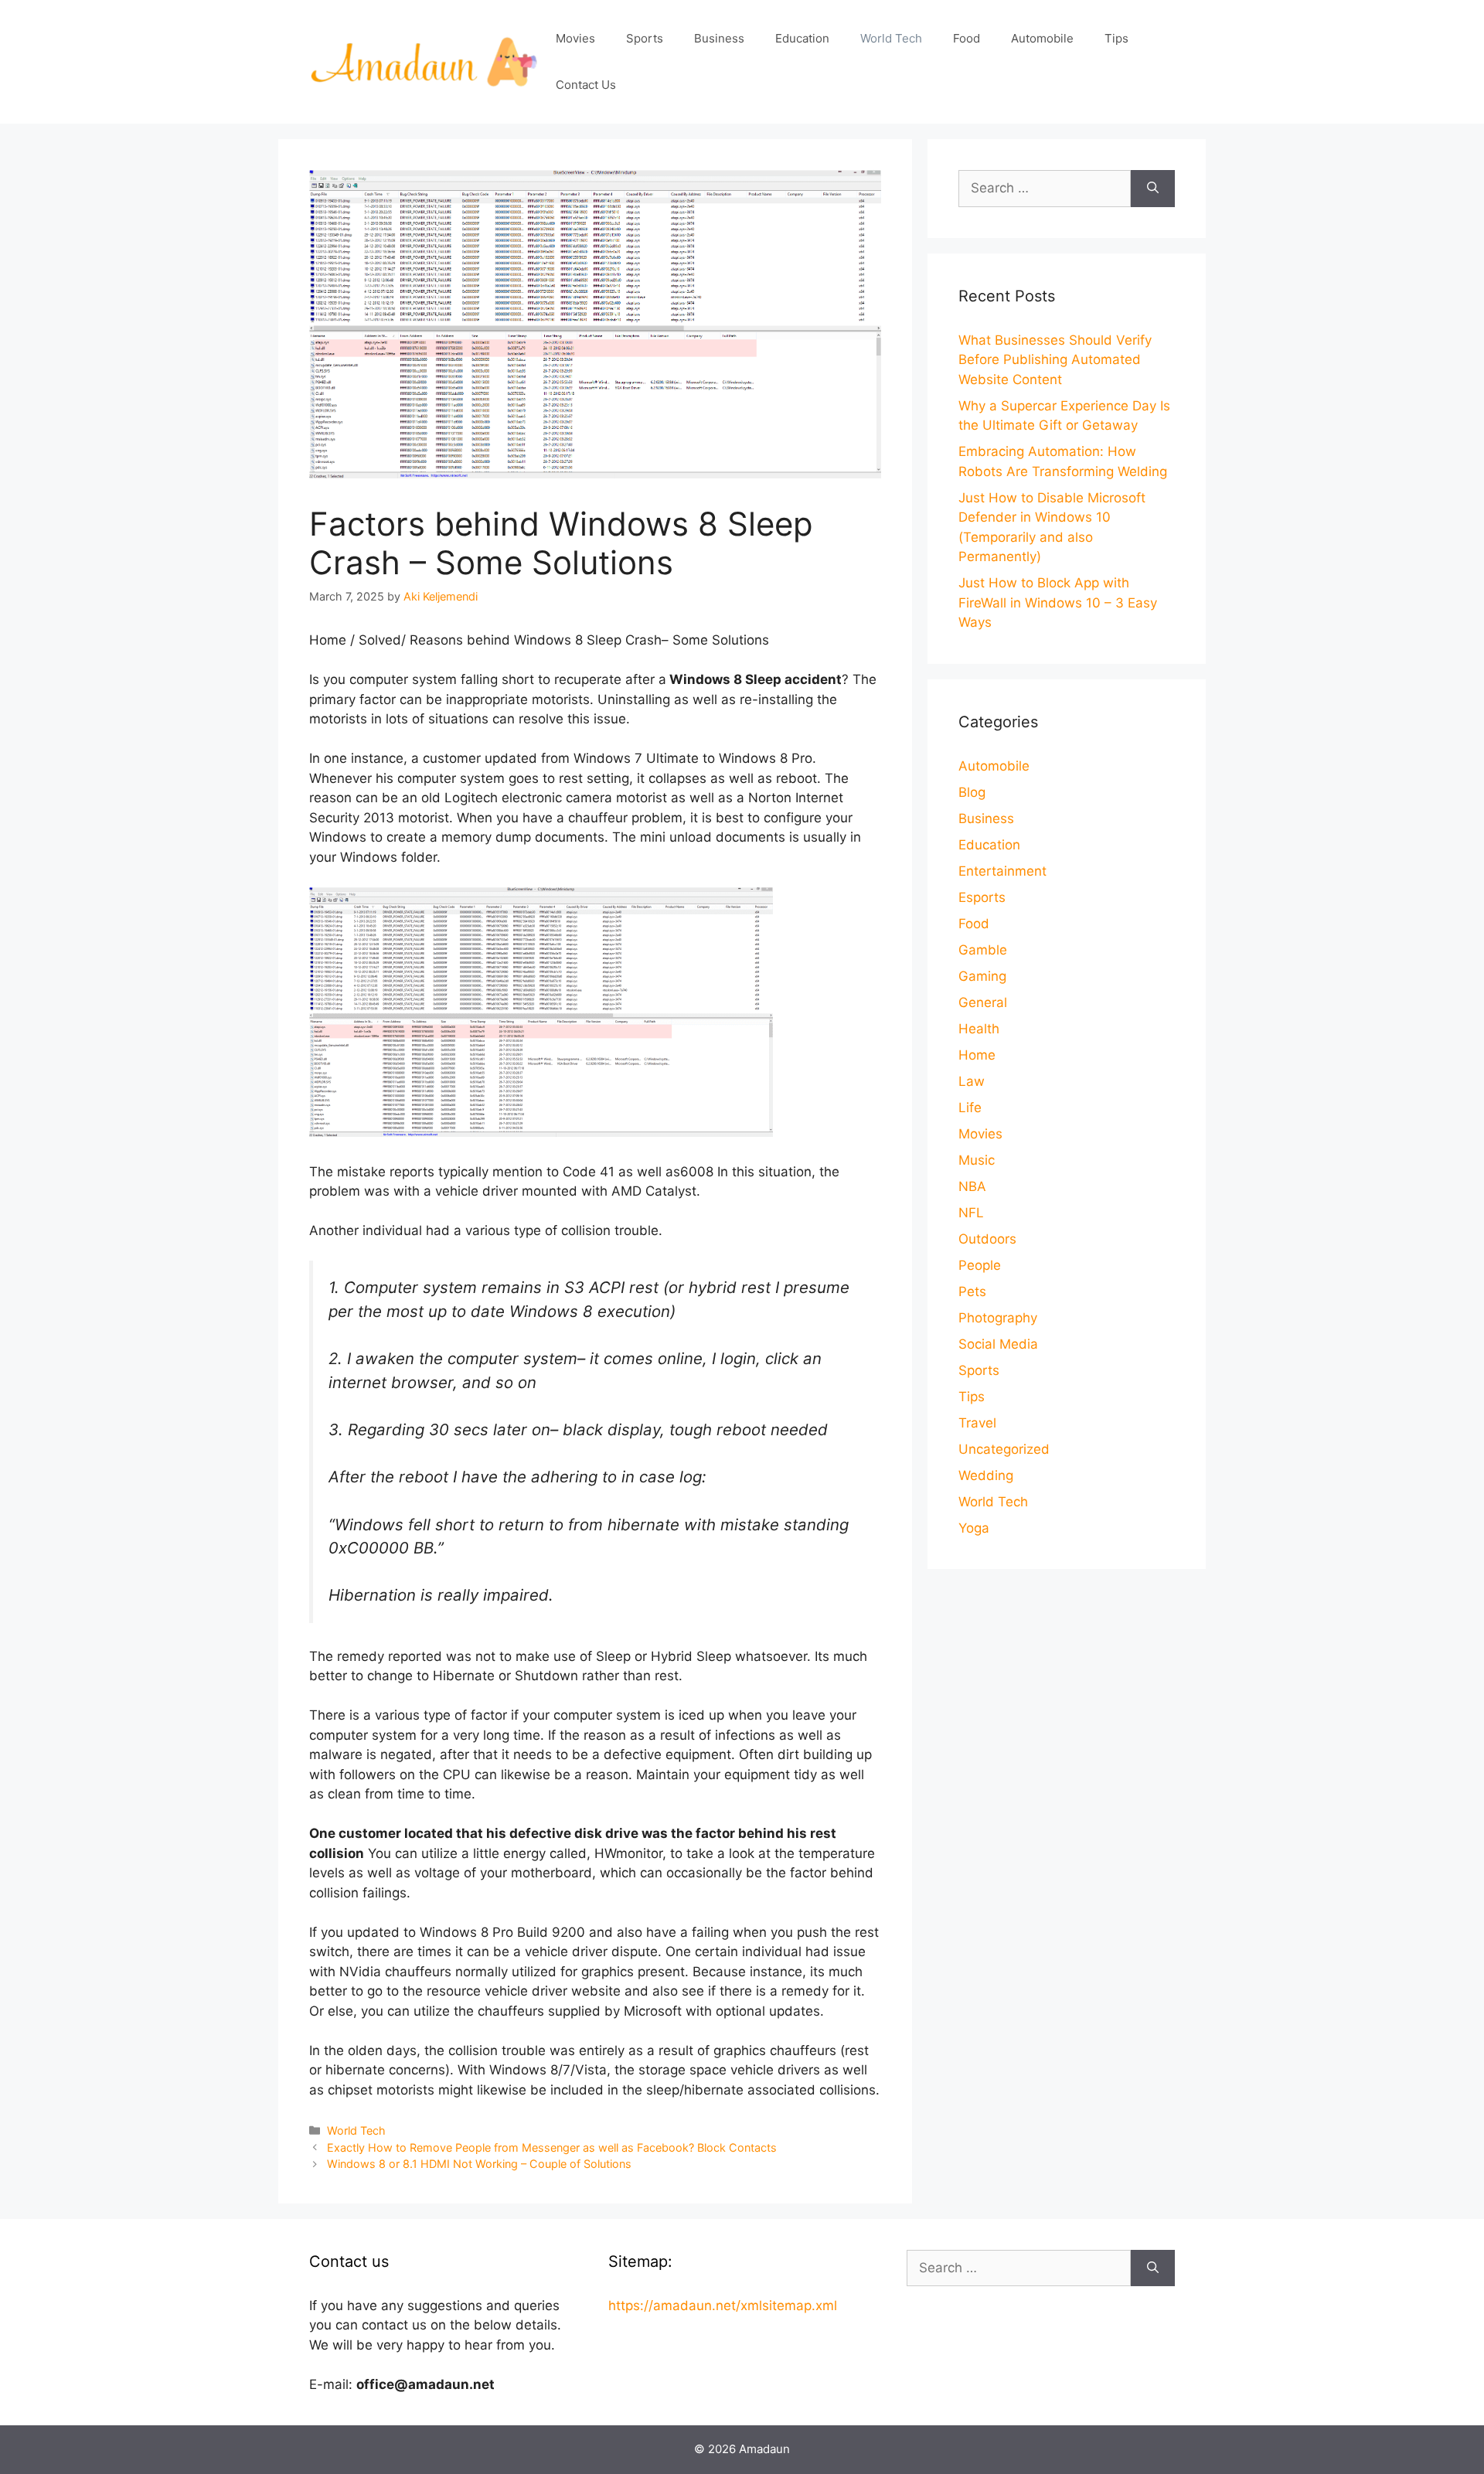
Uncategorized (1004, 1449)
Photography (998, 1318)
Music (977, 1160)
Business (719, 38)
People (980, 1265)
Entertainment (1002, 871)
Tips (1116, 38)
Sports (645, 38)
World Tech (891, 38)
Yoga (974, 1528)
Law (972, 1081)
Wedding (986, 1475)
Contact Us (586, 85)
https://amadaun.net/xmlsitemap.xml (723, 2306)
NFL (971, 1213)
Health (979, 1029)
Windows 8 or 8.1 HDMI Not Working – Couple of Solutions (479, 2164)
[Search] (1153, 189)
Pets (972, 1291)
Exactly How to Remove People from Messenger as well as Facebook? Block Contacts (552, 2147)
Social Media (998, 1344)
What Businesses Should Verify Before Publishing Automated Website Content (1055, 360)
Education (802, 38)
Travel (977, 1423)
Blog (972, 792)
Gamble (983, 950)
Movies (575, 38)
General (983, 1002)
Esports (982, 897)
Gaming (982, 976)
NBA (972, 1186)
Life (970, 1108)
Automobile (1042, 38)
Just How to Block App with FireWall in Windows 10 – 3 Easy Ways (1058, 602)
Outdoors (987, 1239)
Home (977, 1055)
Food (967, 38)
